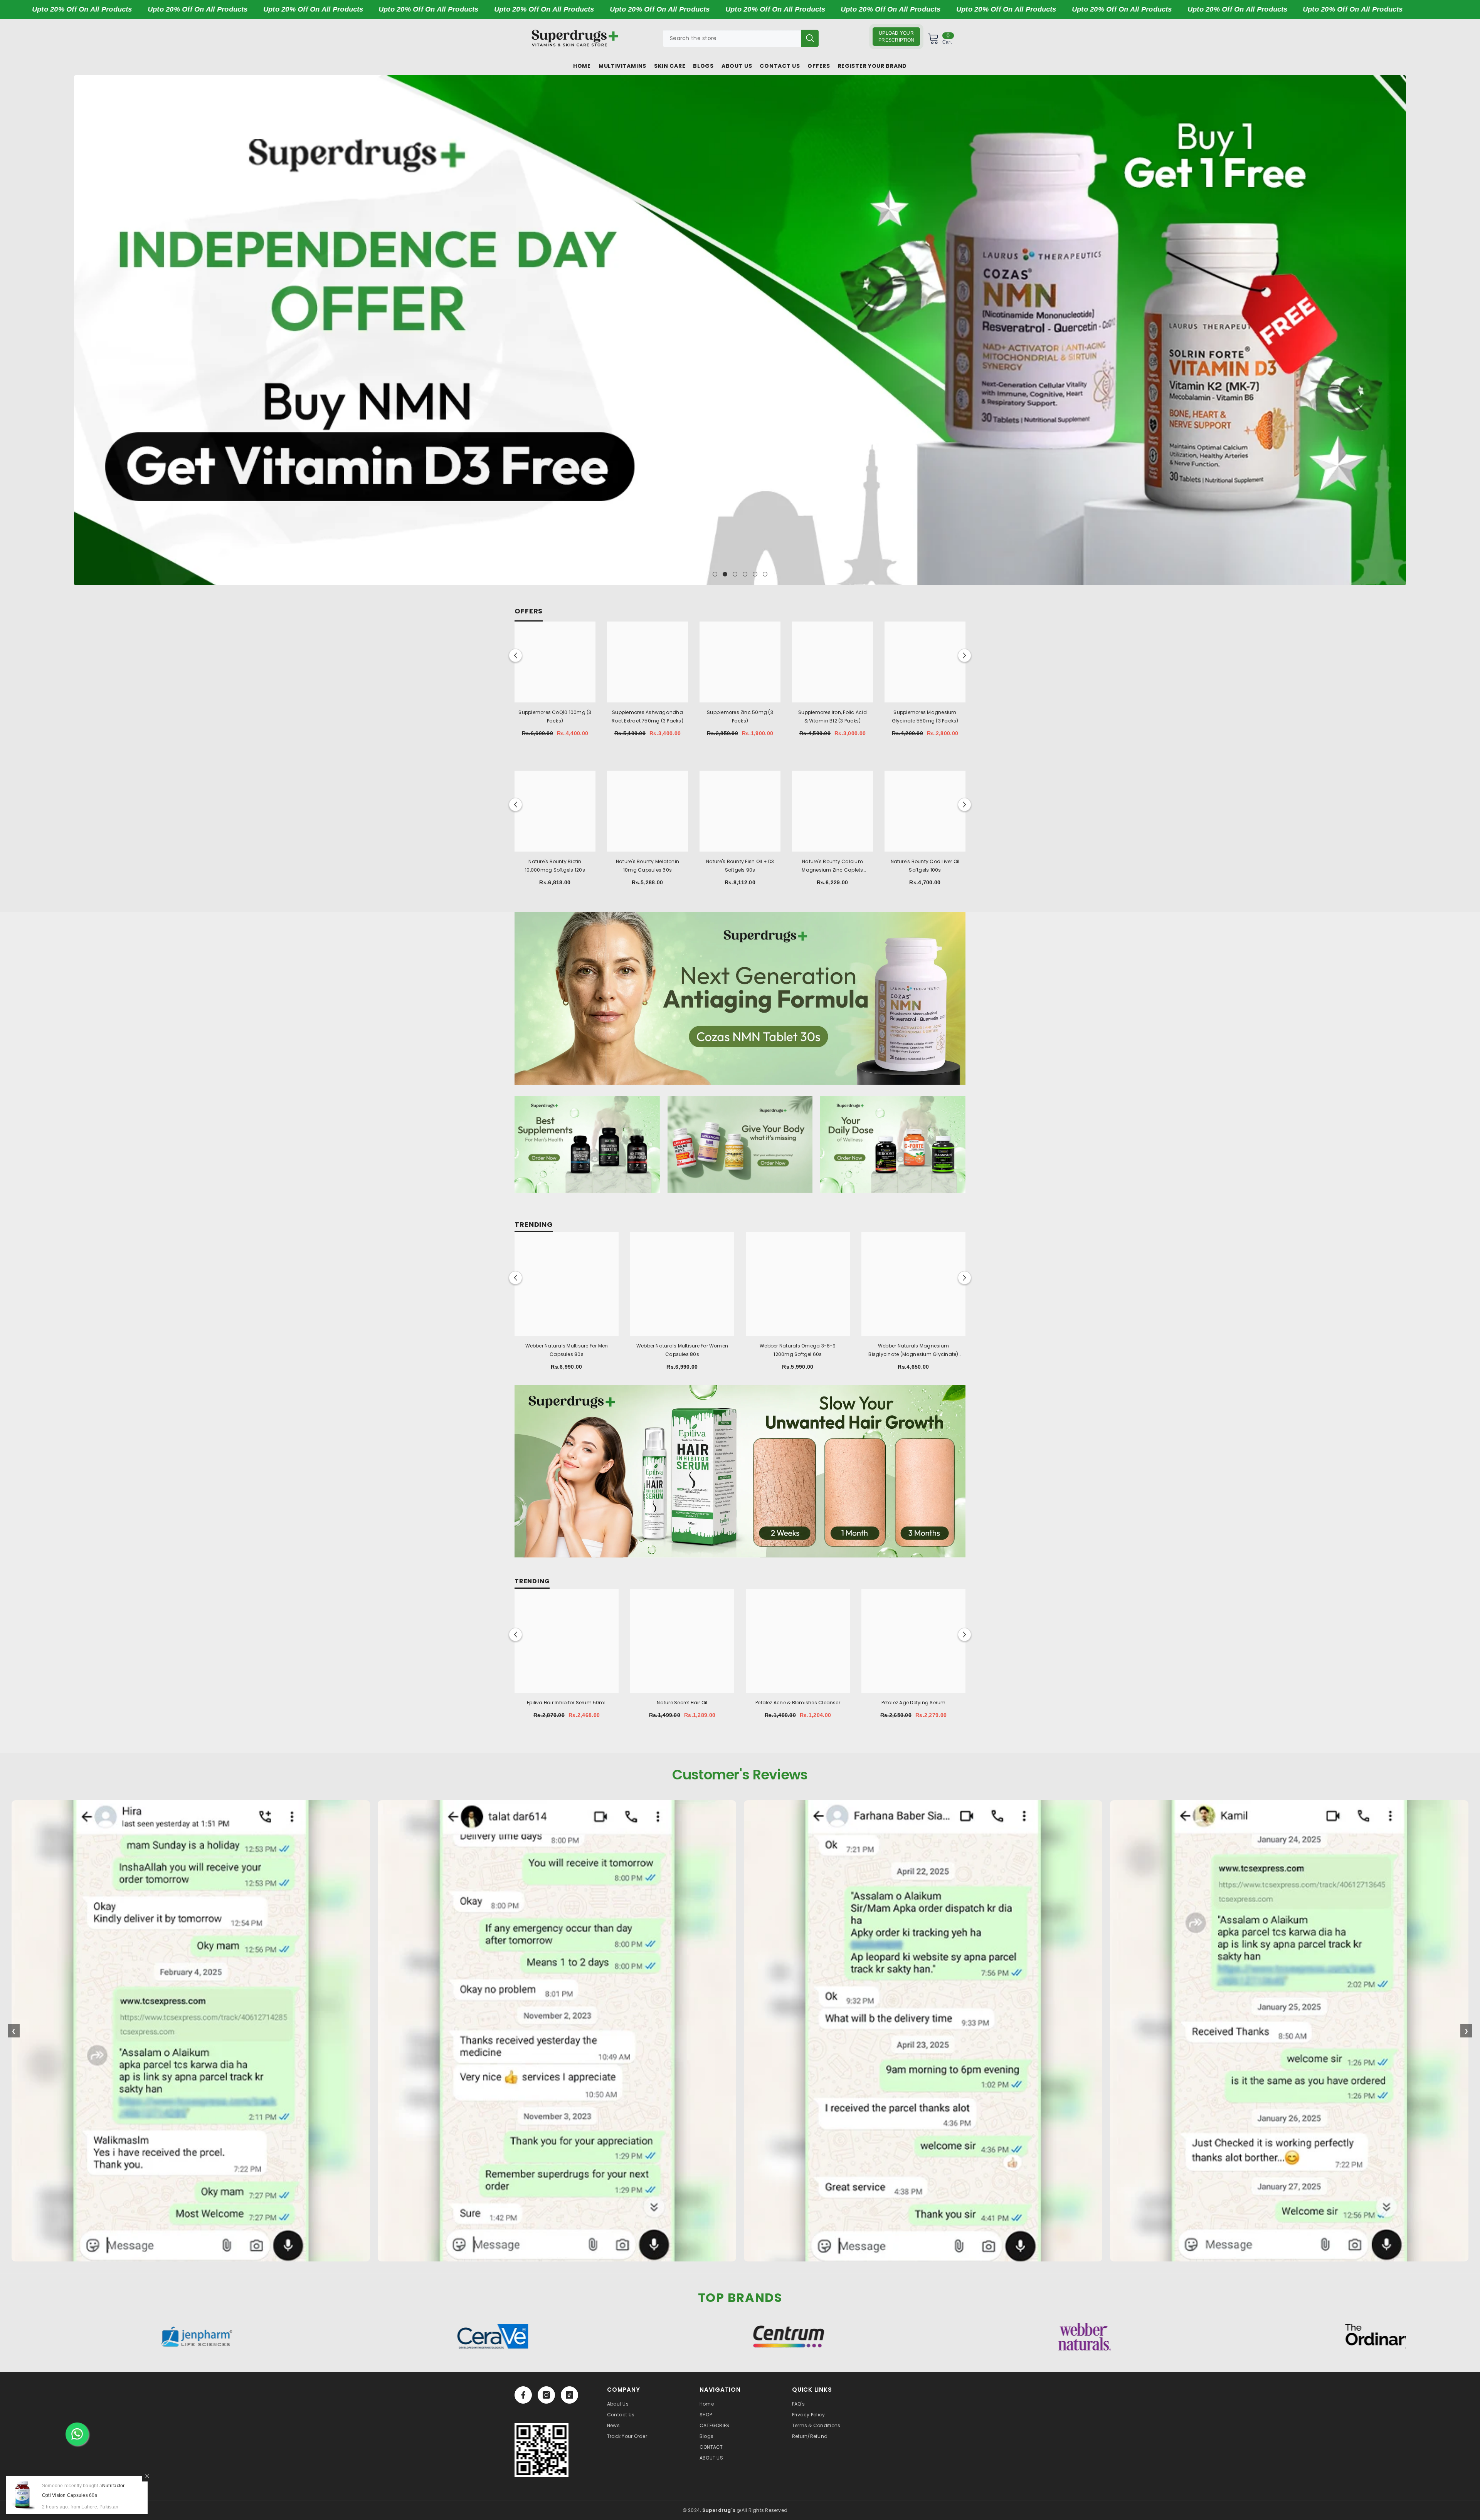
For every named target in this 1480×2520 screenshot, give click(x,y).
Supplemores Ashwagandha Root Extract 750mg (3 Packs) (647, 717)
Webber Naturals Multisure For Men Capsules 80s (567, 1350)
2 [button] (725, 574)
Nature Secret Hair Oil (682, 1703)
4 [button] (745, 574)
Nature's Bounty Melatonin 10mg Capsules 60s (647, 866)
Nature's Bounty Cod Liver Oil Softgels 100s (925, 866)
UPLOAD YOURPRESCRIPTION (896, 37)
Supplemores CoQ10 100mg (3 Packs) (555, 717)
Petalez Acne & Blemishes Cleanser (798, 1703)
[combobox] (732, 38)
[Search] (741, 38)
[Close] (147, 2476)
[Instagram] (546, 2395)
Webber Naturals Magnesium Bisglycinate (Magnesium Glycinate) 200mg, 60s (913, 1351)
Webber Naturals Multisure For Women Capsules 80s (682, 1350)
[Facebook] (523, 2395)
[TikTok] (569, 2395)
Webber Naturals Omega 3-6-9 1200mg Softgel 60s (798, 1350)
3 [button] (735, 574)
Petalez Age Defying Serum (914, 1703)
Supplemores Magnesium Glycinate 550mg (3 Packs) (925, 717)
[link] (542, 2450)
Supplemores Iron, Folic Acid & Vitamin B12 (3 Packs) (832, 717)
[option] (740, 330)
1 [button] (715, 574)
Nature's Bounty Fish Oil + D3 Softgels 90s (740, 866)
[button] (81, 330)
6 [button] (765, 574)
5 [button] (755, 574)
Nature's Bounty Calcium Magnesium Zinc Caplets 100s (832, 866)
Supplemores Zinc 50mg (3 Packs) (740, 717)
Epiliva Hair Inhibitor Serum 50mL (567, 1703)
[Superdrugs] (740, 998)
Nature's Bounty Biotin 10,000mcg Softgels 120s (555, 866)
